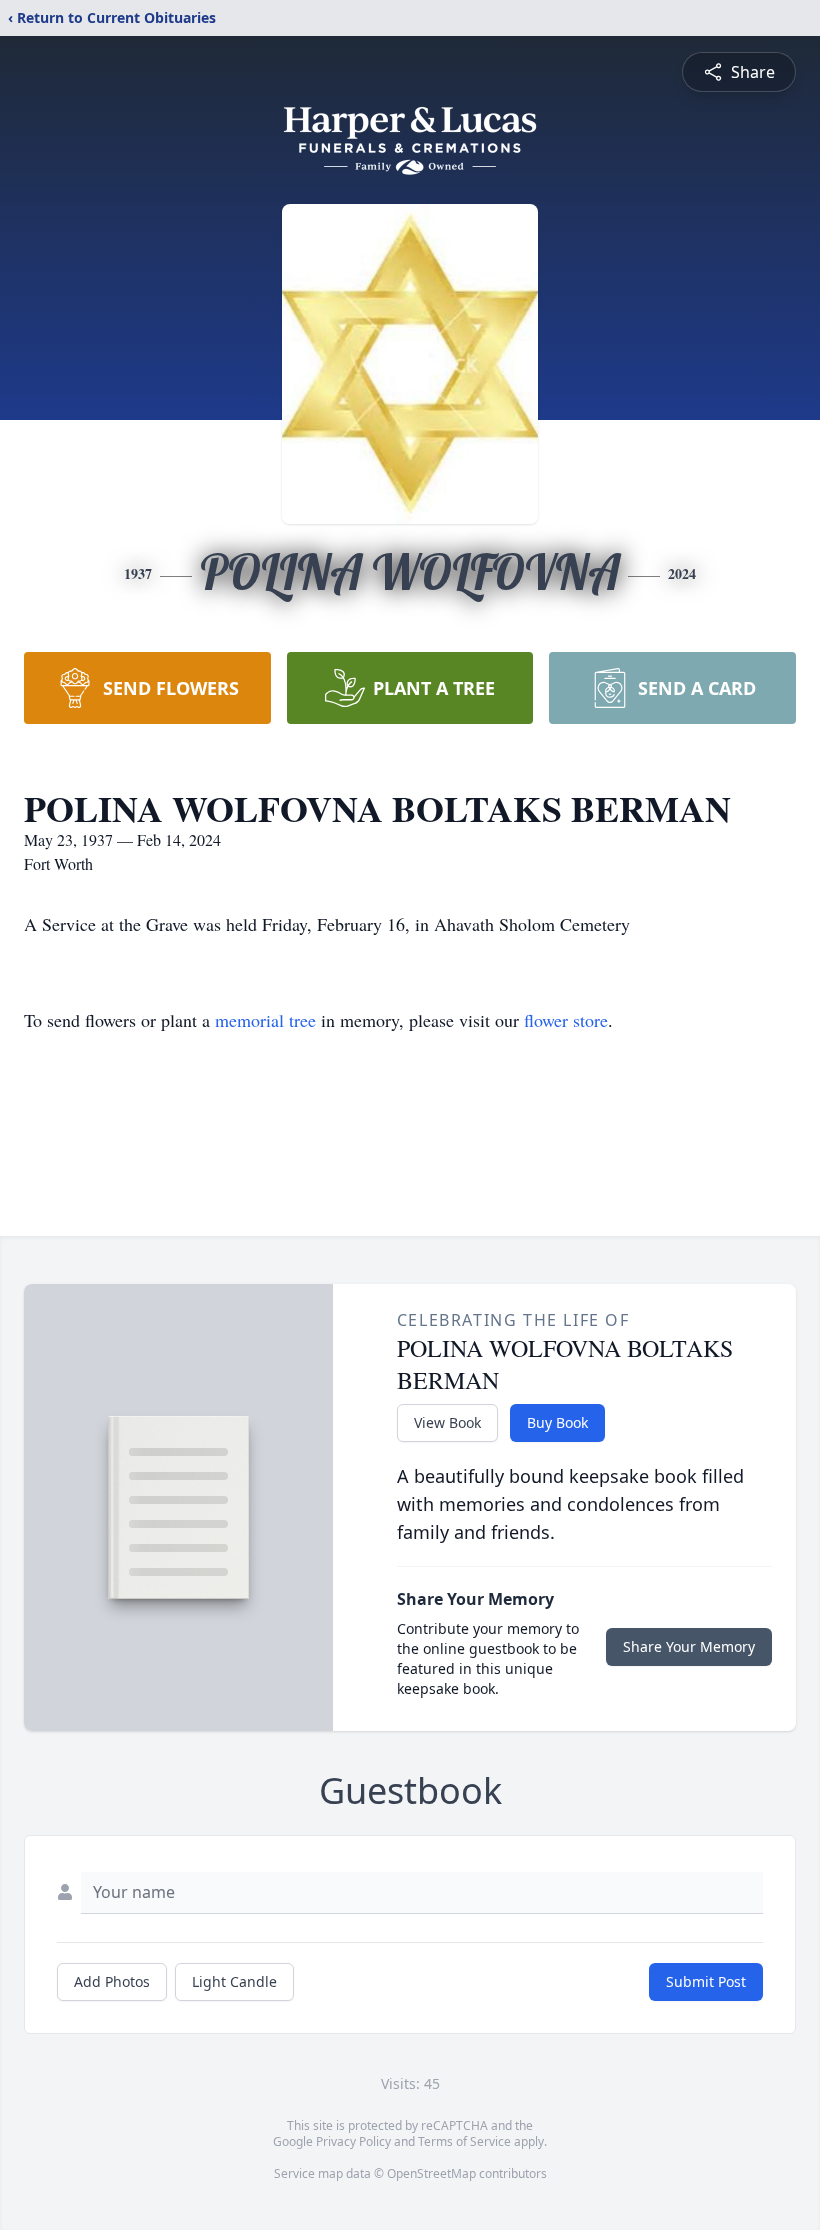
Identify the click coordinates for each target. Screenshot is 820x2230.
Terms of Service (464, 2141)
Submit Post (706, 1981)
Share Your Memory (689, 1646)
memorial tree (265, 1020)
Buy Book (557, 1422)
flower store (566, 1020)
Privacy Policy (353, 2141)
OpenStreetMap (431, 2173)
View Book (447, 1422)
